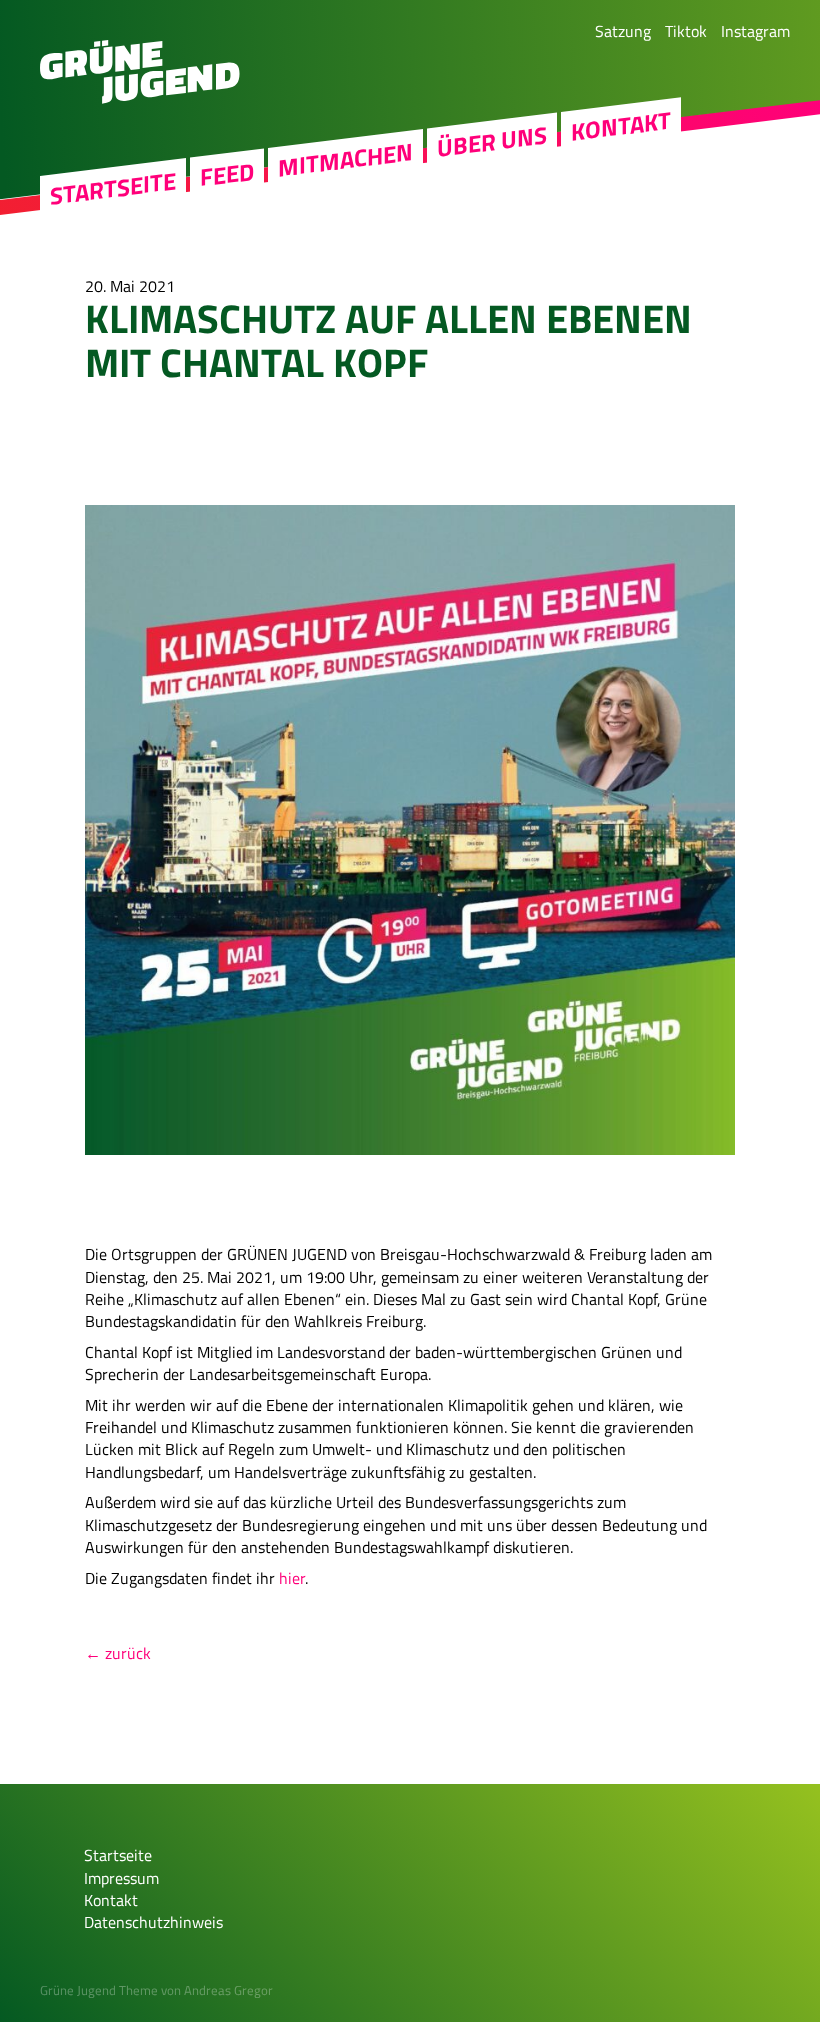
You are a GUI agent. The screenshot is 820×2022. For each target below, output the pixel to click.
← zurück (118, 1653)
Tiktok (686, 31)
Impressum (121, 1878)
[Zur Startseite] (140, 98)
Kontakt (621, 126)
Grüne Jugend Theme (99, 1990)
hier (292, 1578)
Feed (227, 174)
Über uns (492, 142)
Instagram (755, 31)
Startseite (113, 188)
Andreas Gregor (228, 1990)
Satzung (623, 31)
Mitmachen (345, 160)
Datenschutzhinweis (153, 1922)
